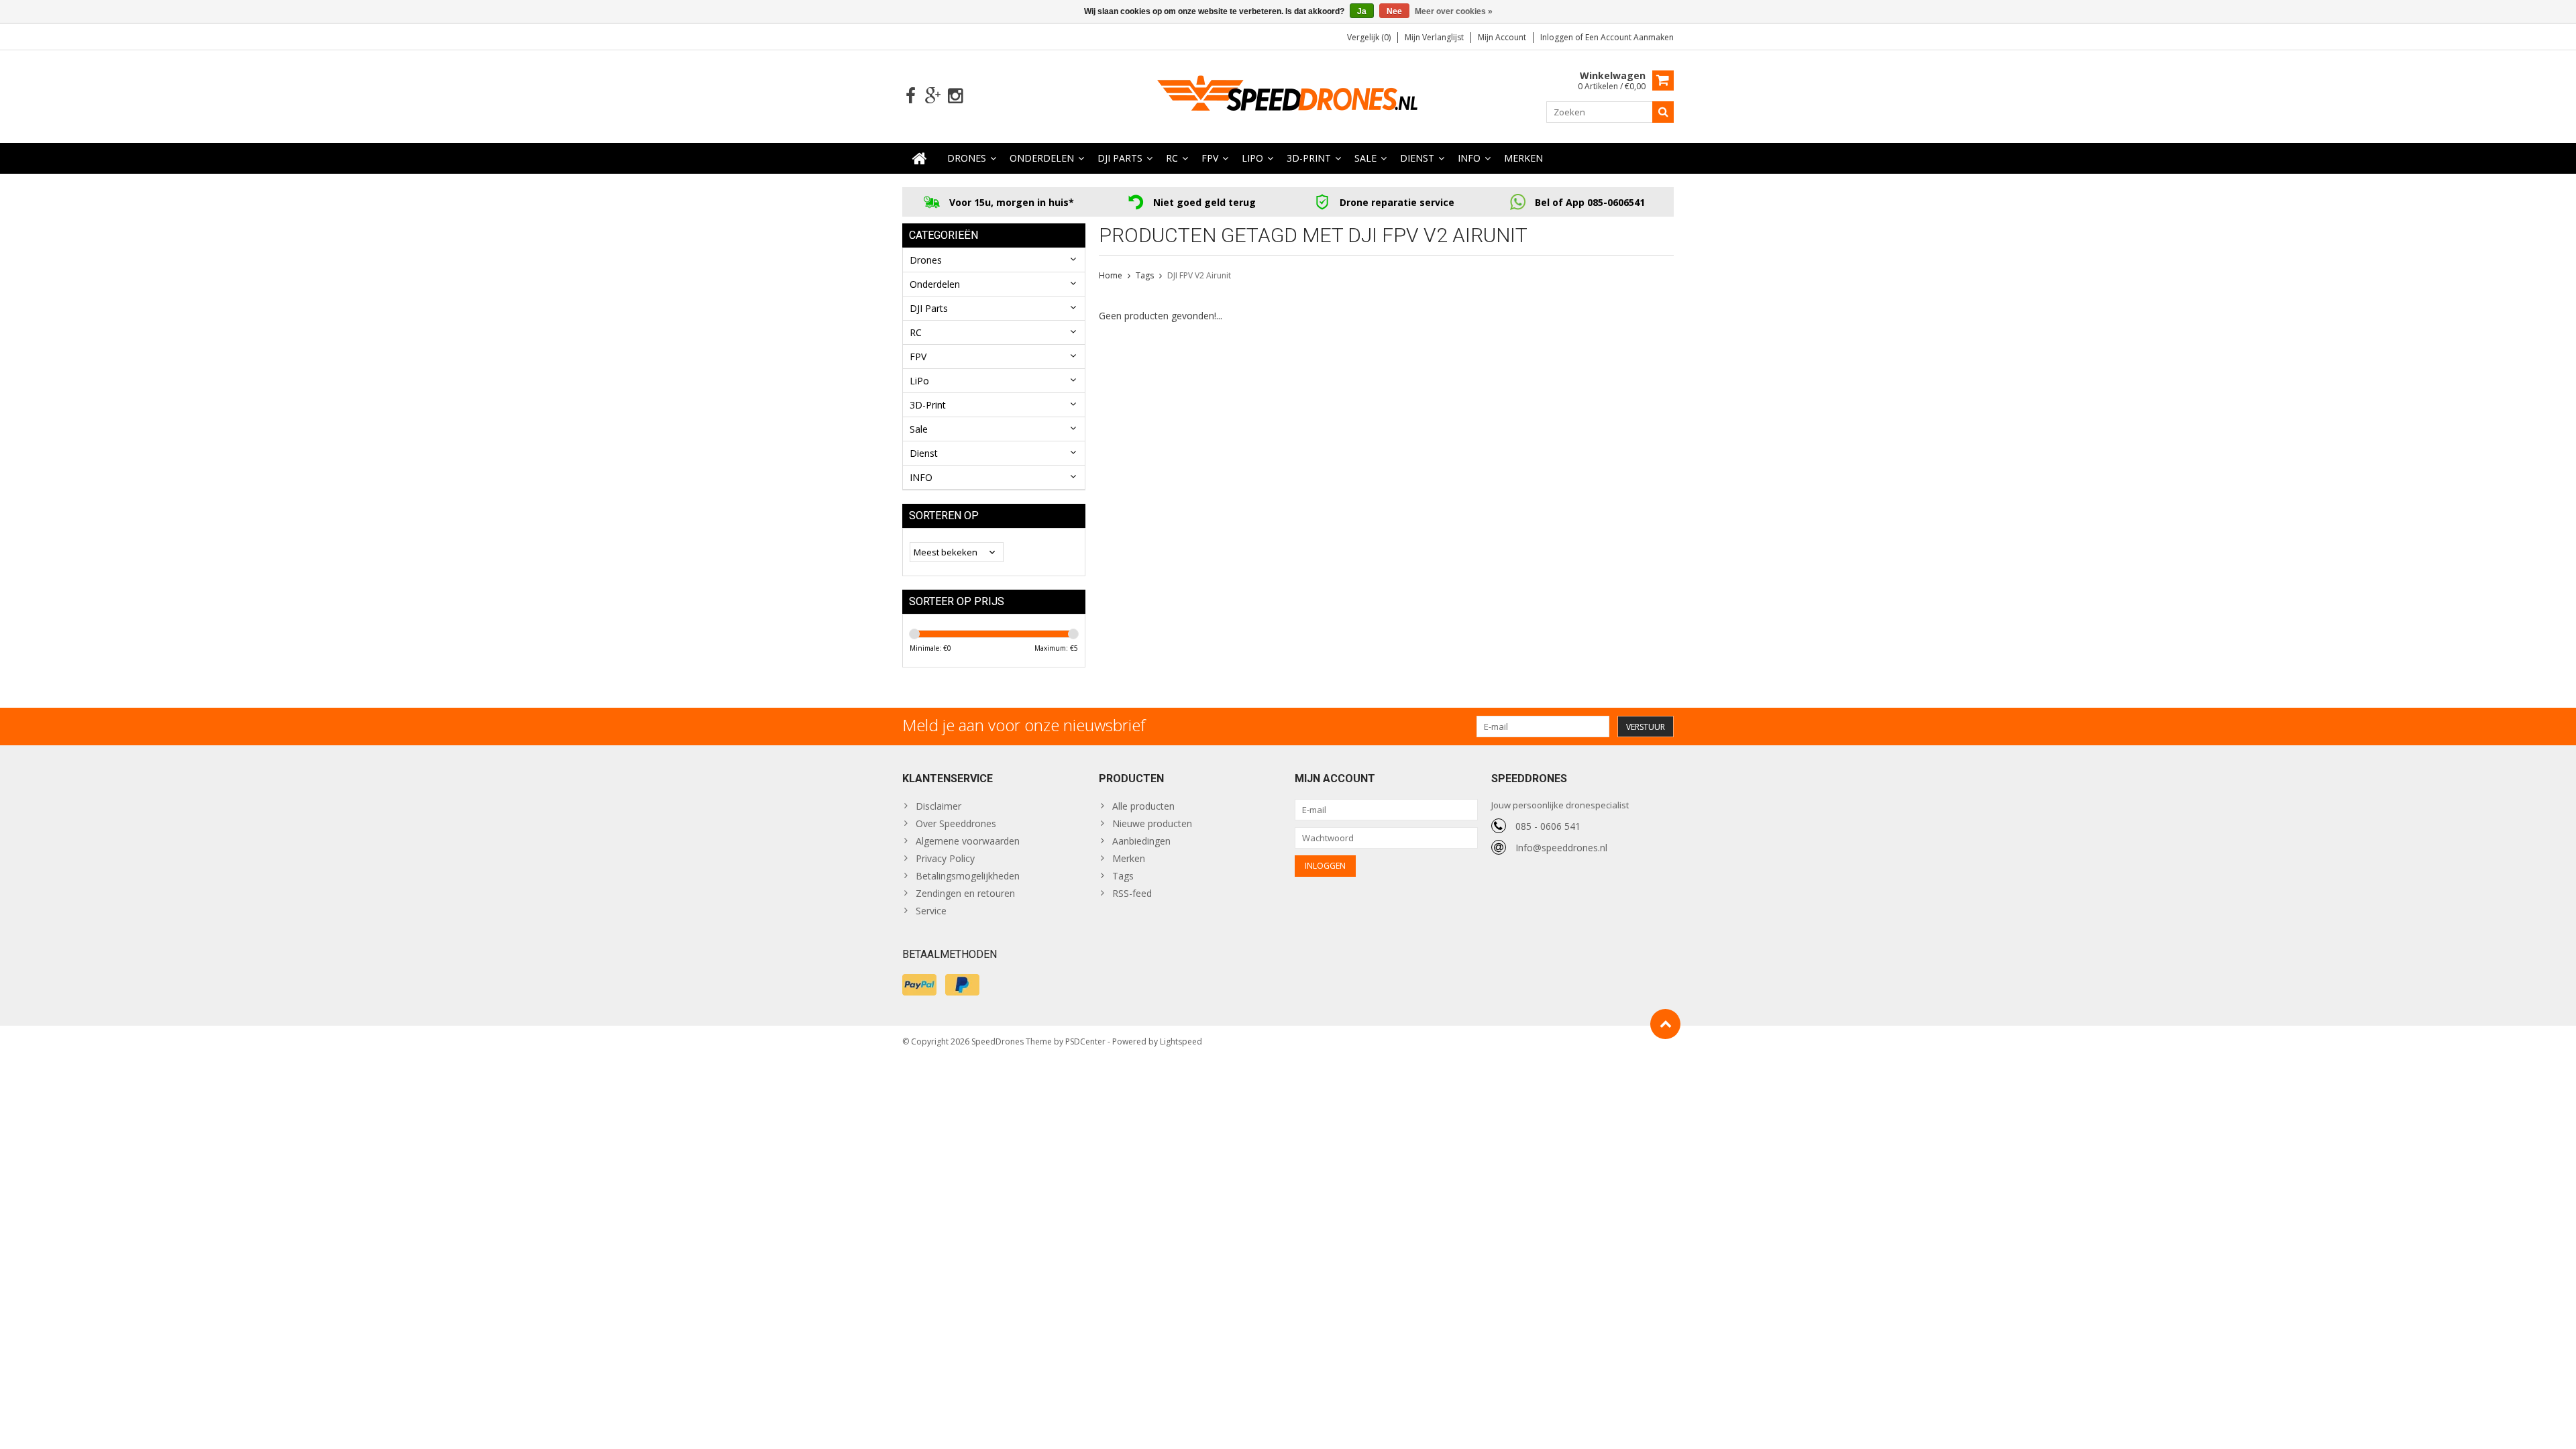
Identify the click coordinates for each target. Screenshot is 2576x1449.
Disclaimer (938, 806)
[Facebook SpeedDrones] (911, 96)
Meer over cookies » (1454, 11)
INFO (1469, 158)
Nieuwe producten (1152, 823)
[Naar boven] (1665, 1024)
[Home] (920, 158)
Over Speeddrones (956, 823)
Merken (1523, 158)
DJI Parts (1120, 158)
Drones (967, 158)
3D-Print (1309, 158)
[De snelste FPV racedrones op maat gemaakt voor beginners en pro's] (1288, 95)
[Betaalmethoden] (919, 985)
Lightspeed (1181, 1041)
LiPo (1252, 158)
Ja (1362, 11)
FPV (1210, 158)
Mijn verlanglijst (1434, 37)
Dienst (1417, 158)
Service (931, 911)
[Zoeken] (1663, 112)
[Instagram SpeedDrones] (955, 96)
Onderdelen (1042, 158)
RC (1172, 158)
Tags (1145, 275)
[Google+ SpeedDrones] (933, 96)
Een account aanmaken (1629, 37)
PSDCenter (1085, 1041)
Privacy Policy (945, 858)
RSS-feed (1132, 893)
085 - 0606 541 (1548, 826)
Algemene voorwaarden (968, 841)
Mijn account (1502, 37)
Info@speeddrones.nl (1561, 848)
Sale (1365, 158)
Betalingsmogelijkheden (968, 876)
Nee (1394, 11)
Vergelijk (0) (1369, 37)
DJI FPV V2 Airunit (1199, 275)
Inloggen (1558, 37)
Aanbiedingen (1141, 841)
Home (1111, 275)
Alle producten (1143, 806)
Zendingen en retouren (965, 893)
